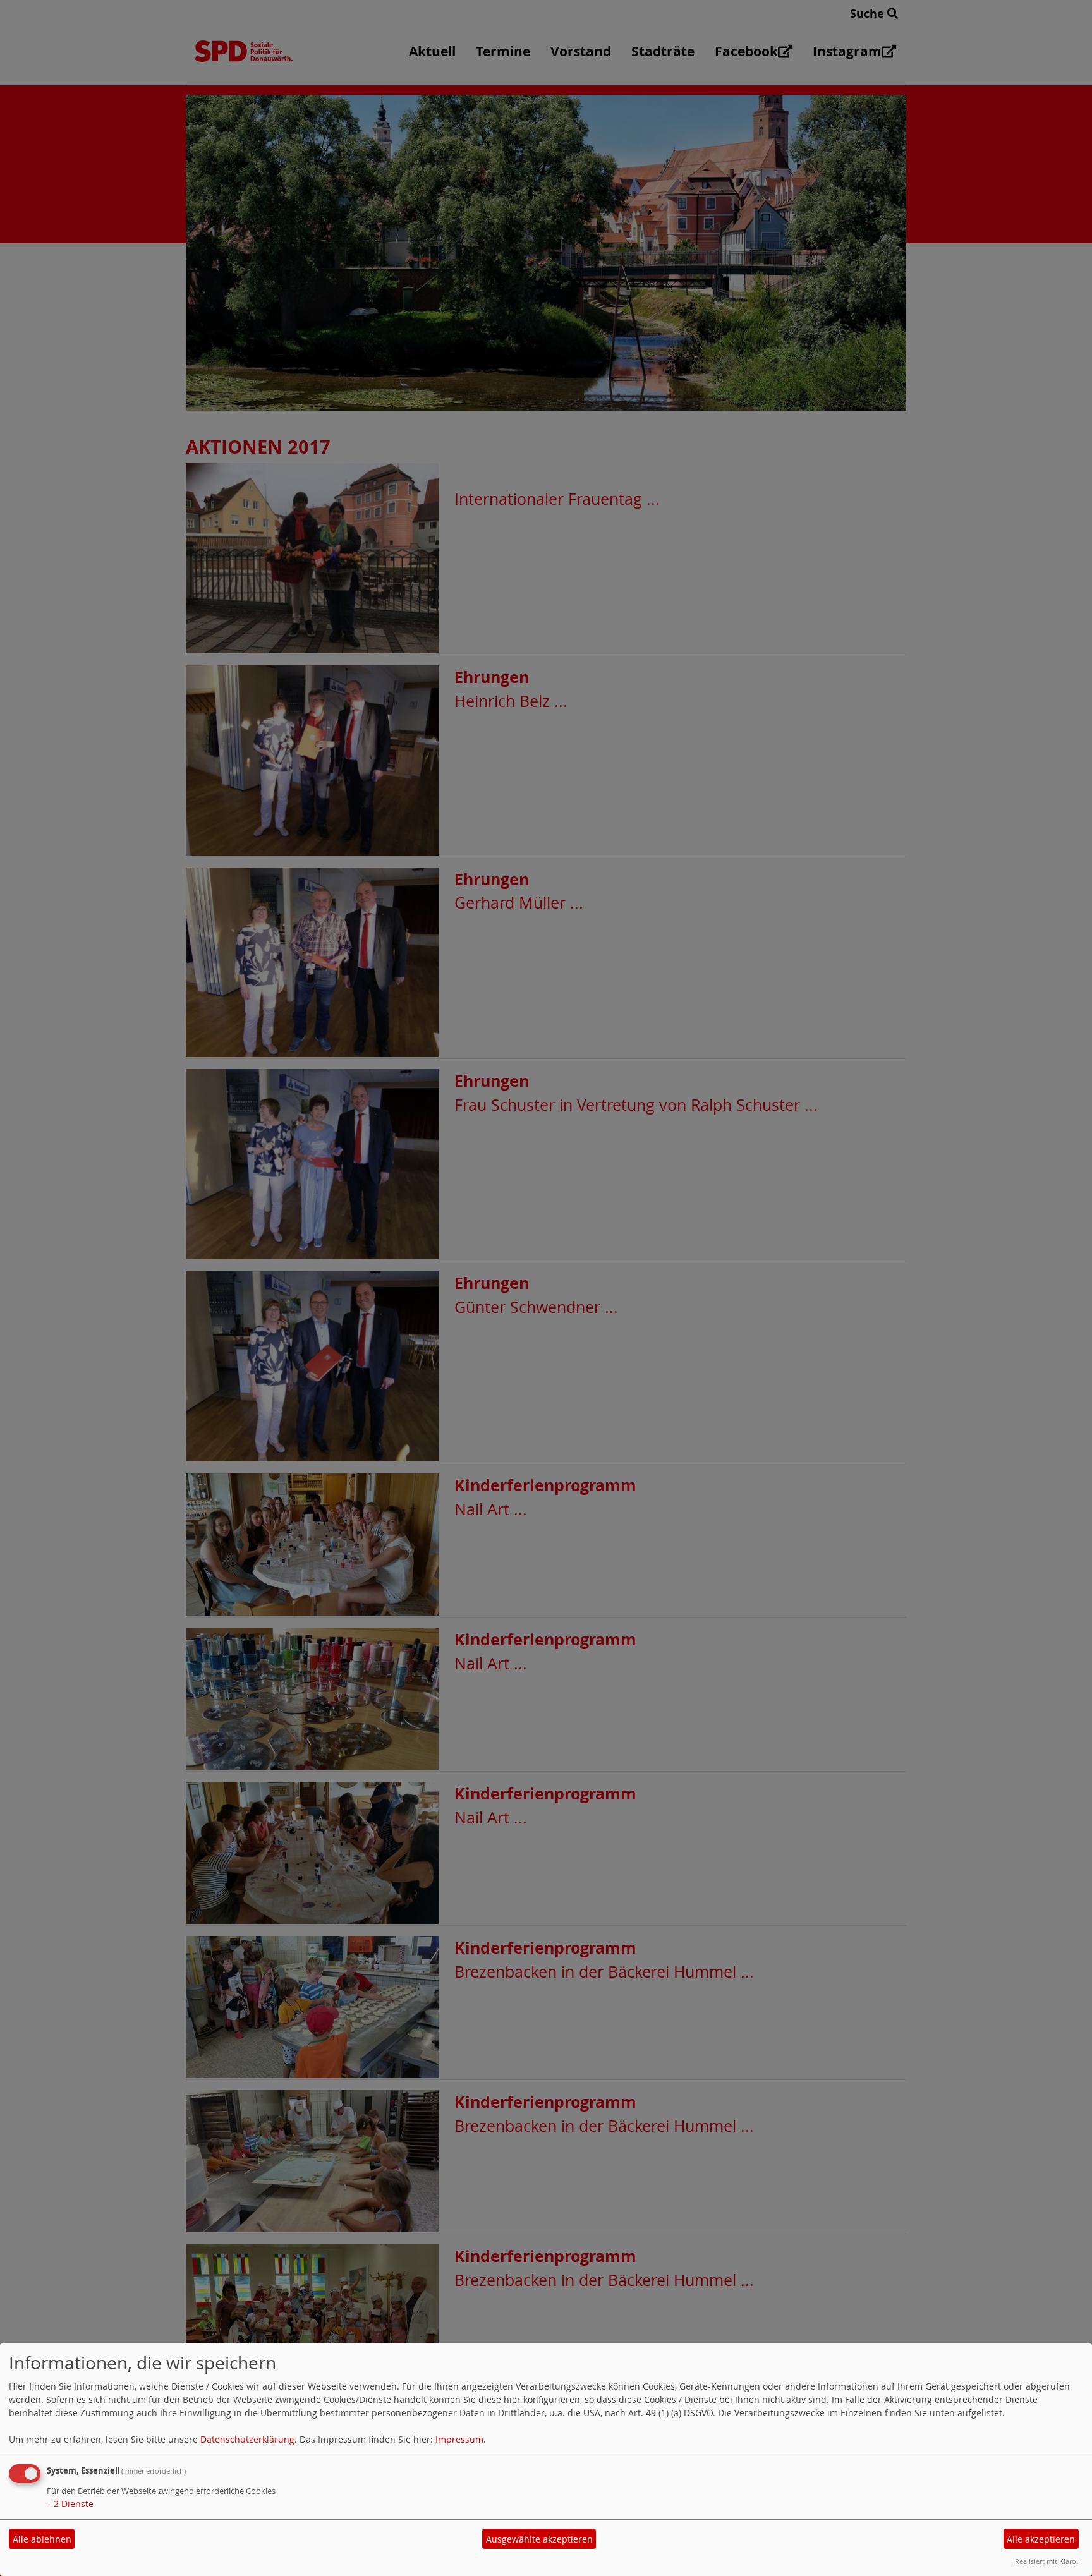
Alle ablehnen (42, 2539)
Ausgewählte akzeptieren (539, 2539)
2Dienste (70, 2504)
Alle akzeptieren (1041, 2539)
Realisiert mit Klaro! (1046, 2561)
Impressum (459, 2439)
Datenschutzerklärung (247, 2439)
